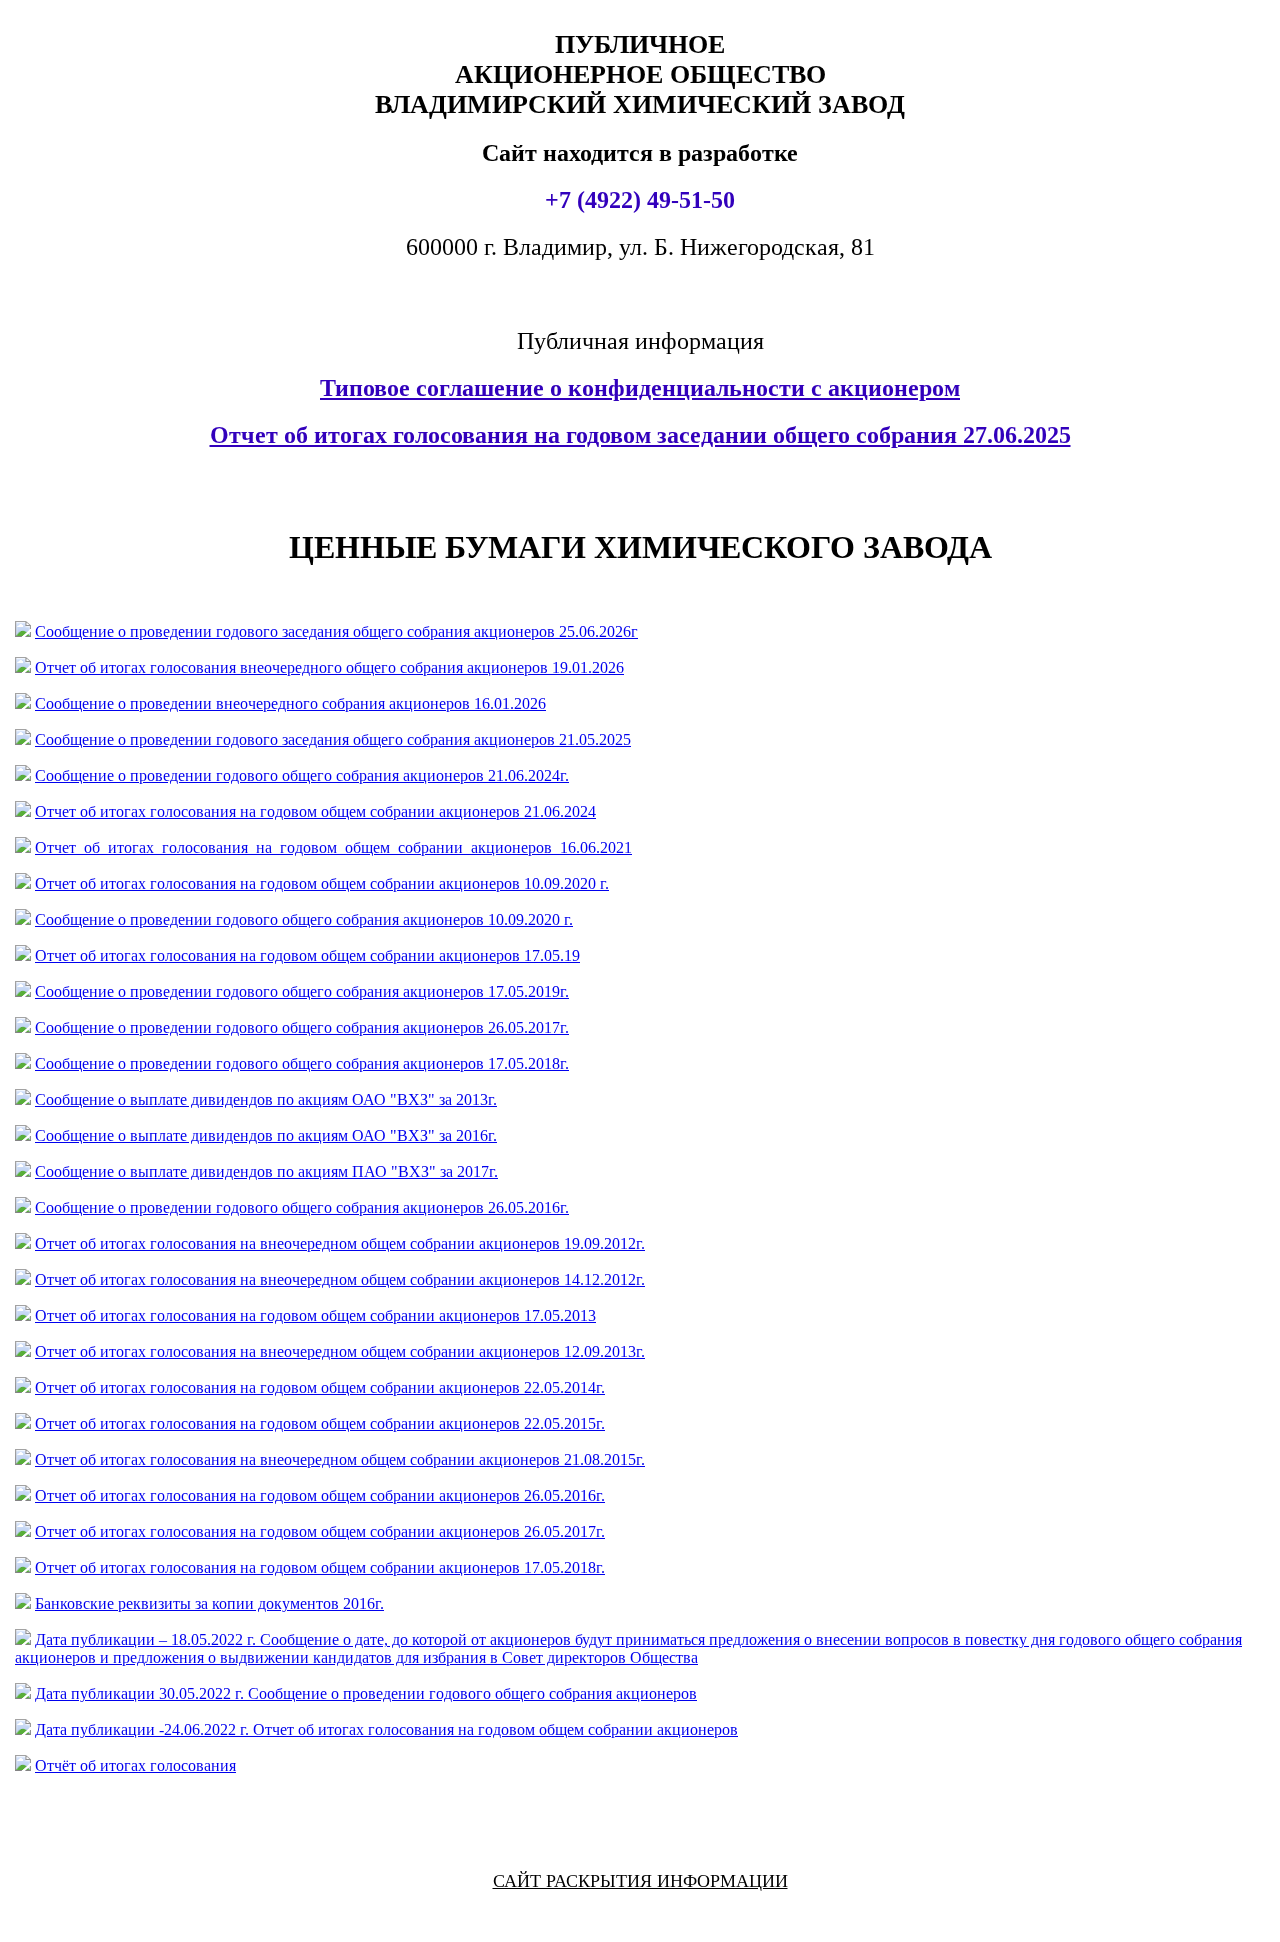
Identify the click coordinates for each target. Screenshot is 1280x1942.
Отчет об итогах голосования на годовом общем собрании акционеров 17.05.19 (307, 955)
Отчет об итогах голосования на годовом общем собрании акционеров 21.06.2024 (315, 811)
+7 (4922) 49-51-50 (640, 200)
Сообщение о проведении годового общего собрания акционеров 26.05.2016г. (302, 1207)
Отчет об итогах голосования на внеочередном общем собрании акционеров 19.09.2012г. (340, 1243)
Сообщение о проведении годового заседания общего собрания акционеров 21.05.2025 (333, 739)
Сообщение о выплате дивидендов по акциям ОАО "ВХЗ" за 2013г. (266, 1099)
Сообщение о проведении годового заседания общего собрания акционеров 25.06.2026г (336, 631)
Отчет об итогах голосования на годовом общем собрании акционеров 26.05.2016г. (320, 1495)
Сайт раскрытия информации (640, 1881)
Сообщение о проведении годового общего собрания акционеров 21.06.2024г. (302, 775)
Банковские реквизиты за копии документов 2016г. (209, 1603)
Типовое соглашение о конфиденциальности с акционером (640, 388)
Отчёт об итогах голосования (135, 1765)
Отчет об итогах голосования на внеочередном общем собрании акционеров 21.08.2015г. (340, 1459)
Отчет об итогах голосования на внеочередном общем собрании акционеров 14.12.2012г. (340, 1279)
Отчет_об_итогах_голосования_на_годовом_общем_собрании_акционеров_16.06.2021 (333, 847)
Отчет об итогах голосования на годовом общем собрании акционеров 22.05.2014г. (320, 1387)
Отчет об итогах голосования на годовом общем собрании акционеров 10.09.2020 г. (322, 883)
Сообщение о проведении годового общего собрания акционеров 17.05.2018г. (302, 1063)
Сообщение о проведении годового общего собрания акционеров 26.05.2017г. (302, 1027)
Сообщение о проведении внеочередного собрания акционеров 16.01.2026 (290, 703)
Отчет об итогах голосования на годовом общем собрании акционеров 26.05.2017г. (320, 1531)
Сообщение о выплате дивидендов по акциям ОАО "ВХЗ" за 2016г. (266, 1135)
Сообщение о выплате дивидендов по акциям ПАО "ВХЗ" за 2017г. (266, 1171)
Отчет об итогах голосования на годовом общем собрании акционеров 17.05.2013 (315, 1315)
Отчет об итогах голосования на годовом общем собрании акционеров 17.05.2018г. (320, 1567)
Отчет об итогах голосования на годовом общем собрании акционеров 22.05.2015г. (320, 1423)
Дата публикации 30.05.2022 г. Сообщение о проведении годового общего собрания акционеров (366, 1693)
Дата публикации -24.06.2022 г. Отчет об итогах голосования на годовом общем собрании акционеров (386, 1729)
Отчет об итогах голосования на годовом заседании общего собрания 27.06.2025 (640, 435)
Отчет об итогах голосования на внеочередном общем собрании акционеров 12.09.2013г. (340, 1351)
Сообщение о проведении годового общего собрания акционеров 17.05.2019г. (302, 991)
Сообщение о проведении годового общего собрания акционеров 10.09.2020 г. (304, 919)
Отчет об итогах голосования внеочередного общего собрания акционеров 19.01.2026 (329, 667)
